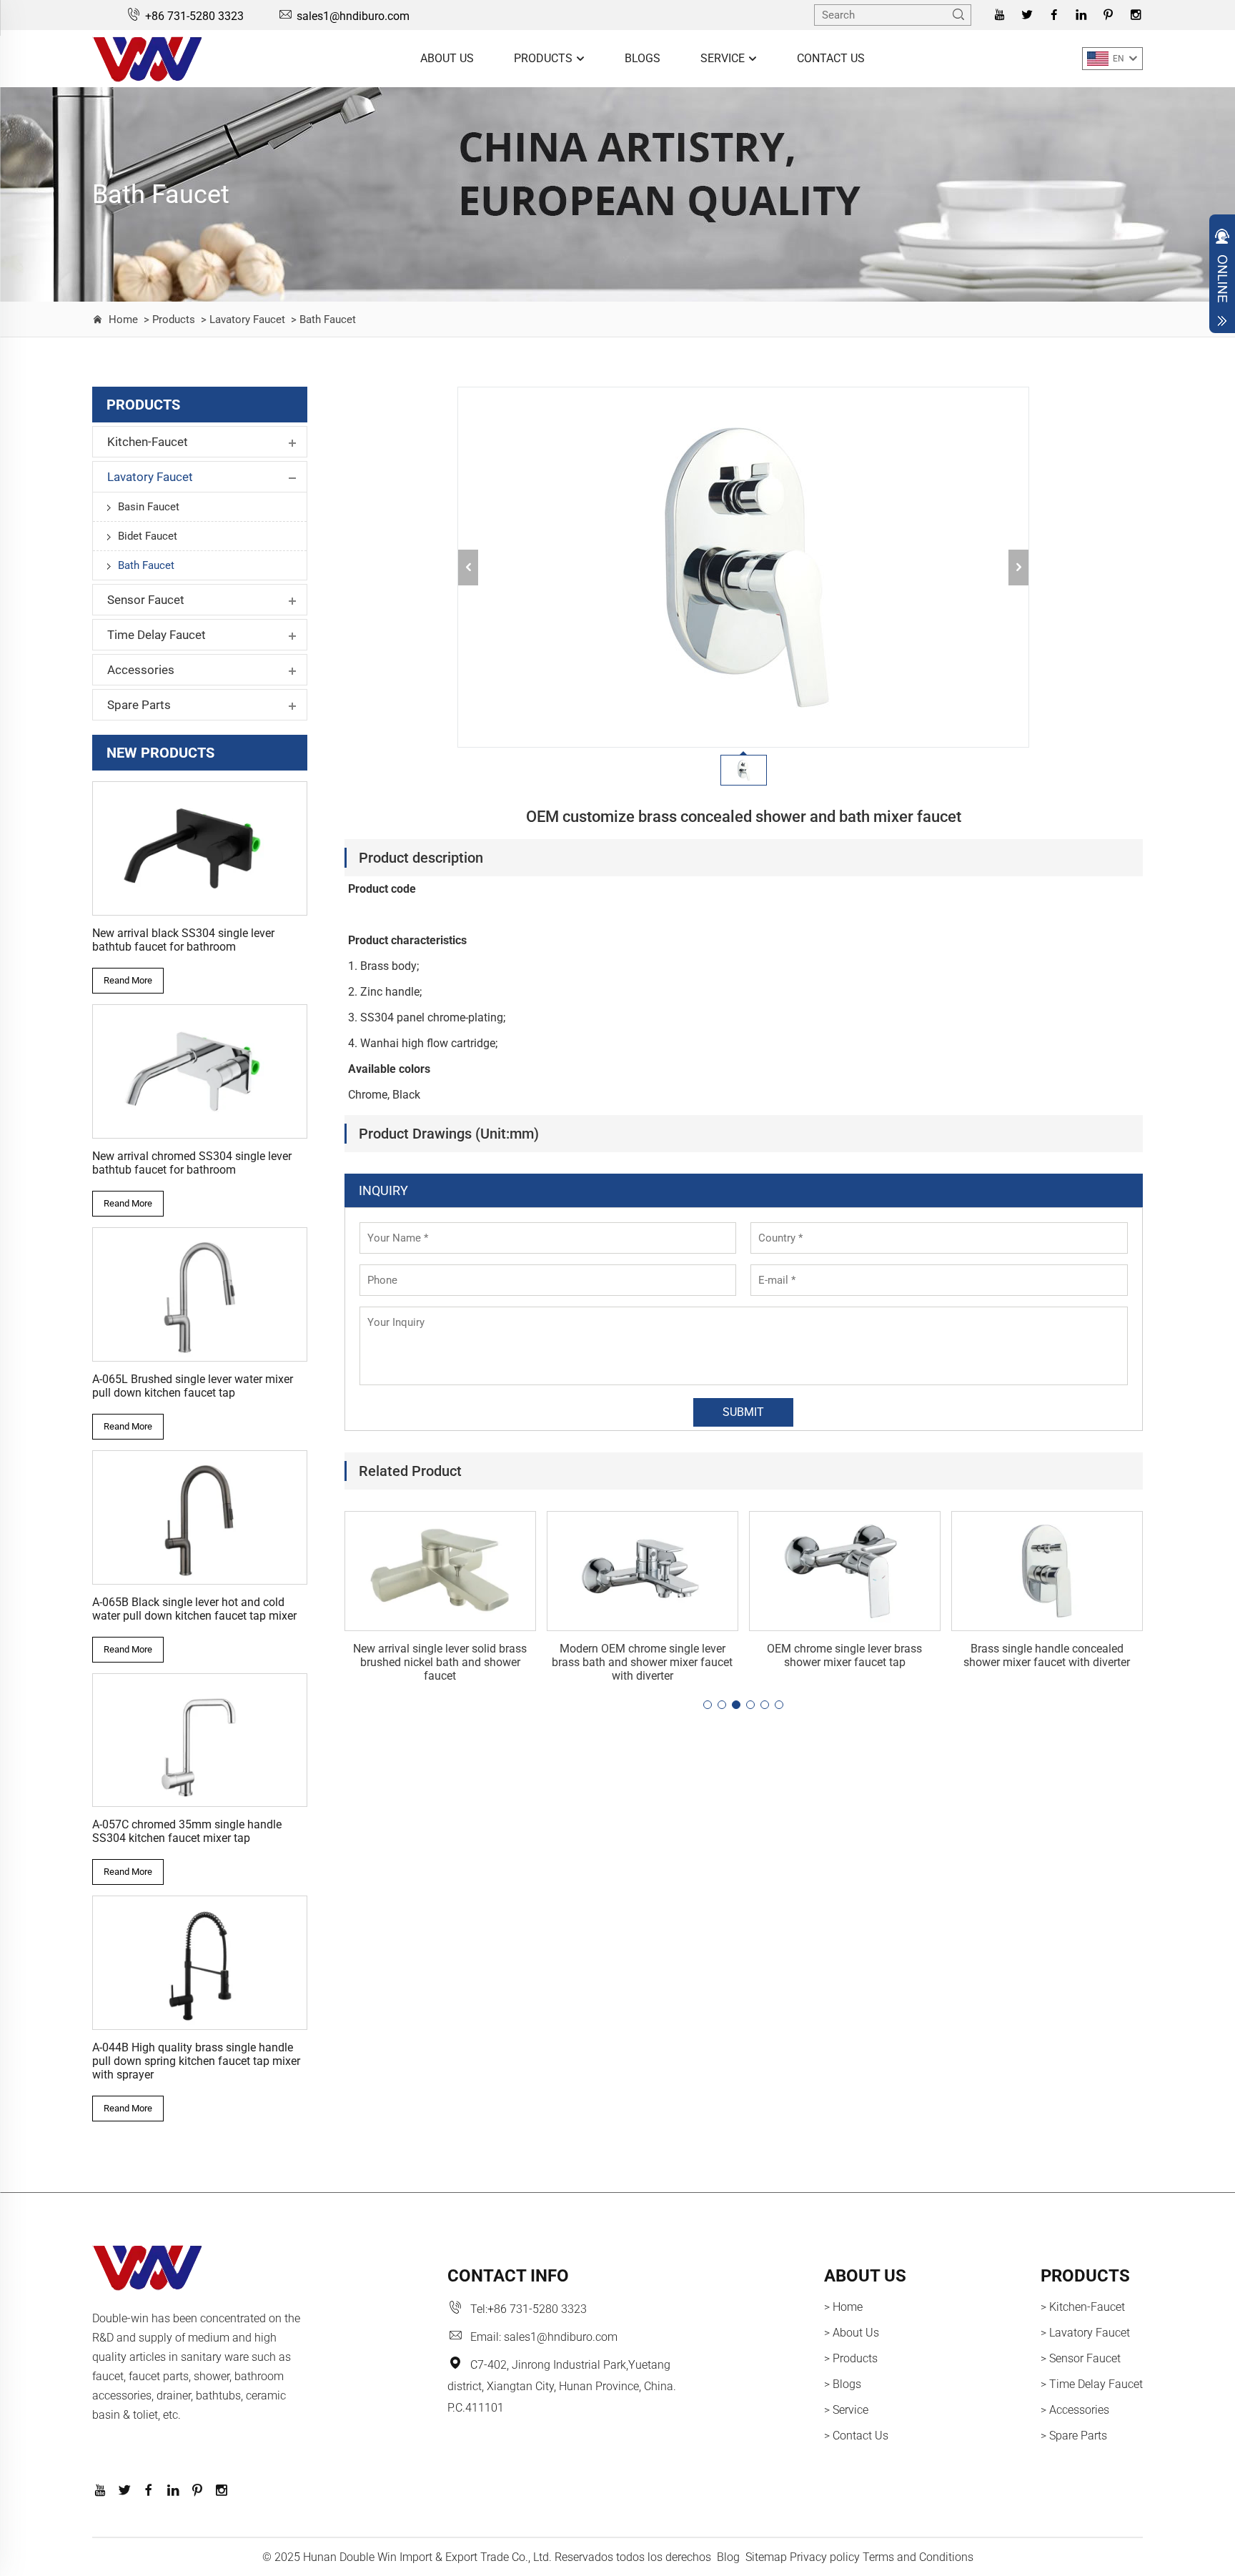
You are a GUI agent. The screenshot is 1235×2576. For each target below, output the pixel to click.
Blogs (643, 58)
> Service (846, 2410)
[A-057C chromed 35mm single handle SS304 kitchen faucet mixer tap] (200, 1740)
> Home (843, 2307)
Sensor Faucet (146, 600)
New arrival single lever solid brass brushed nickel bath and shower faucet (440, 1662)
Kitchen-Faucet (148, 442)
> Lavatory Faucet (242, 319)
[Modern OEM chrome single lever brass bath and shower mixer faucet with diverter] (643, 1571)
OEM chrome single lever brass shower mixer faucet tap (844, 1655)
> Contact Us (856, 2436)
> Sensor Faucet (1081, 2358)
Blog (728, 2557)
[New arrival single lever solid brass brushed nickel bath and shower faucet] (440, 1571)
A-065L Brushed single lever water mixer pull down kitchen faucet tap (193, 1386)
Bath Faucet (146, 565)
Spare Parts (139, 705)
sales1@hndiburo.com (353, 16)
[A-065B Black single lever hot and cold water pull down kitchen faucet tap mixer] (200, 1517)
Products (545, 58)
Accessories (141, 670)
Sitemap (766, 2557)
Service (724, 58)
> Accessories (1075, 2410)
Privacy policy (825, 2557)
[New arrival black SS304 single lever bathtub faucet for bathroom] (200, 848)
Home (123, 319)
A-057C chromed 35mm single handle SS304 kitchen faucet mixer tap (187, 1831)
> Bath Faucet (322, 319)
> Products (168, 319)
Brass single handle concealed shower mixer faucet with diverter (1047, 1655)
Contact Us (831, 58)
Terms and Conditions (918, 2557)
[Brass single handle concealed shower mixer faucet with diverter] (1047, 1571)
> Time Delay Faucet (1092, 2384)
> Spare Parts (1074, 2436)
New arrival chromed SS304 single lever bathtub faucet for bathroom (192, 1163)
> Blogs (843, 2384)
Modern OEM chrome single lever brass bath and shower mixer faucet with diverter (642, 1662)
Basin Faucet (149, 507)
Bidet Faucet (148, 536)
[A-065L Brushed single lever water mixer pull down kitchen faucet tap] (200, 1294)
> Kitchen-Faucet (1083, 2307)
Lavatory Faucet (150, 477)
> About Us (852, 2333)
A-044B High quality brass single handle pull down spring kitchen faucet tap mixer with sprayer (196, 2061)
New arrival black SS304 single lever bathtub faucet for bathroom (183, 940)
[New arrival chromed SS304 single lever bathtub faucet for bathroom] (200, 1071)
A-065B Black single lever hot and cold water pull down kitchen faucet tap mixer (194, 1609)
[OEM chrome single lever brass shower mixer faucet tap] (845, 1571)
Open (1222, 277)
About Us (447, 58)
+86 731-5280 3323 (194, 16)
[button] (708, 1705)
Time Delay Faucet (157, 635)
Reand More (128, 980)
